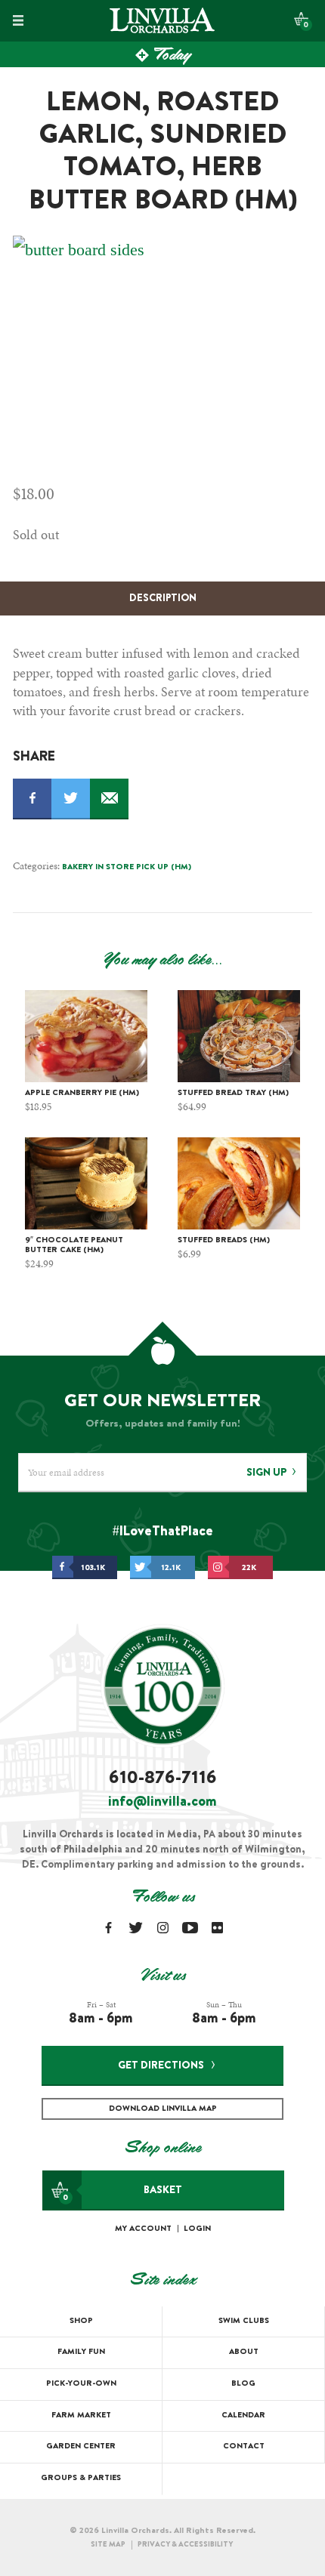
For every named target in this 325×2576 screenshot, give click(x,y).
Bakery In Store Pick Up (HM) (127, 867)
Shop (81, 2321)
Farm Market (81, 2416)
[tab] (162, 600)
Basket (122, 2194)
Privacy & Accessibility (185, 2545)
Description (163, 599)
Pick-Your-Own (81, 2384)
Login (197, 2229)
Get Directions (161, 2066)
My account (143, 2229)
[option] (162, 348)
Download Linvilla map (163, 2109)
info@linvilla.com (162, 1803)
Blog (243, 2384)
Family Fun (81, 2352)
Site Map (108, 2545)
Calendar (243, 2416)
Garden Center (81, 2446)
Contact (244, 2446)
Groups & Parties (81, 2478)
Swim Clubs (244, 2321)
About (244, 2352)
